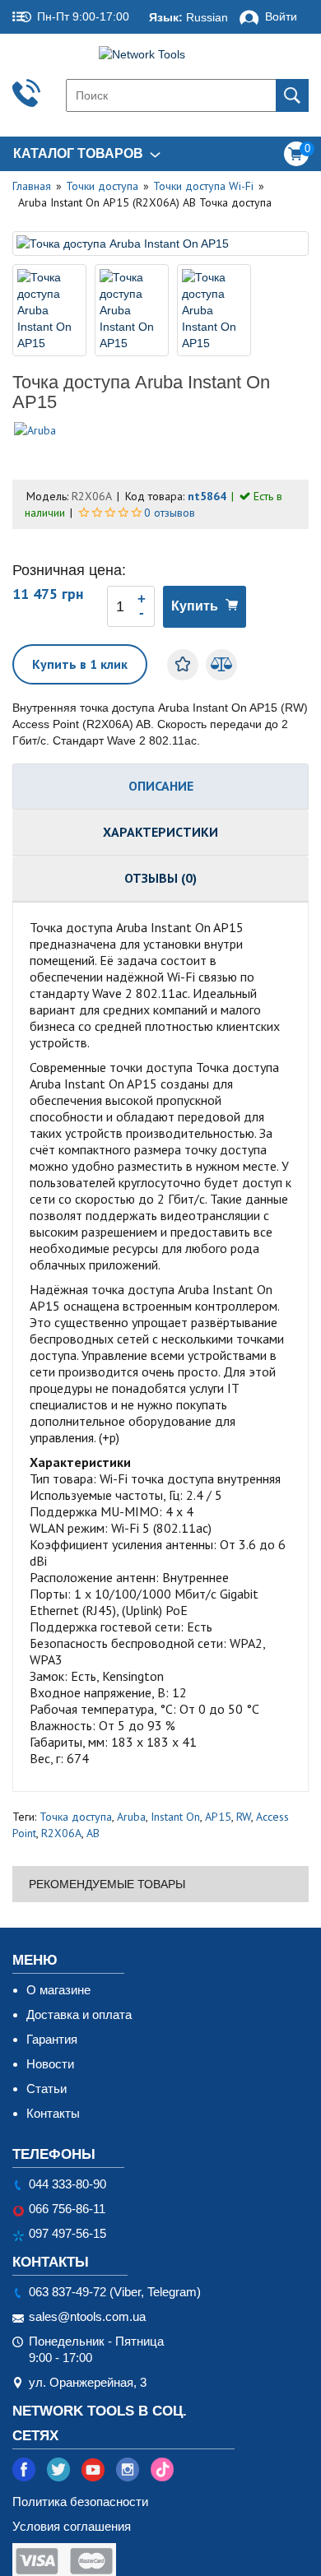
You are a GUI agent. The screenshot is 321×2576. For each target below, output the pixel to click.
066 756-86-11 (67, 2209)
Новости (50, 2064)
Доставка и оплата (79, 2014)
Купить (195, 606)
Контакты (53, 2113)
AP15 (218, 1817)
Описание (161, 786)
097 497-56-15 (67, 2233)
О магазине (58, 1990)
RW (244, 1817)
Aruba (131, 1817)
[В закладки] (183, 665)
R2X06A (61, 1833)
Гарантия (52, 2039)
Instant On (175, 1817)
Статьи (47, 2089)
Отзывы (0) (160, 878)
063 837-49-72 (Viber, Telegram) (115, 2292)
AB (93, 1833)
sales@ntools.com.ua (87, 2316)
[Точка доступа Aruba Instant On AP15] (160, 244)
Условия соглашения (72, 2526)
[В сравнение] (221, 665)
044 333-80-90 (67, 2184)
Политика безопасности (80, 2502)
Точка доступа (76, 1817)
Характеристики (160, 832)
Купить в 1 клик (80, 664)
